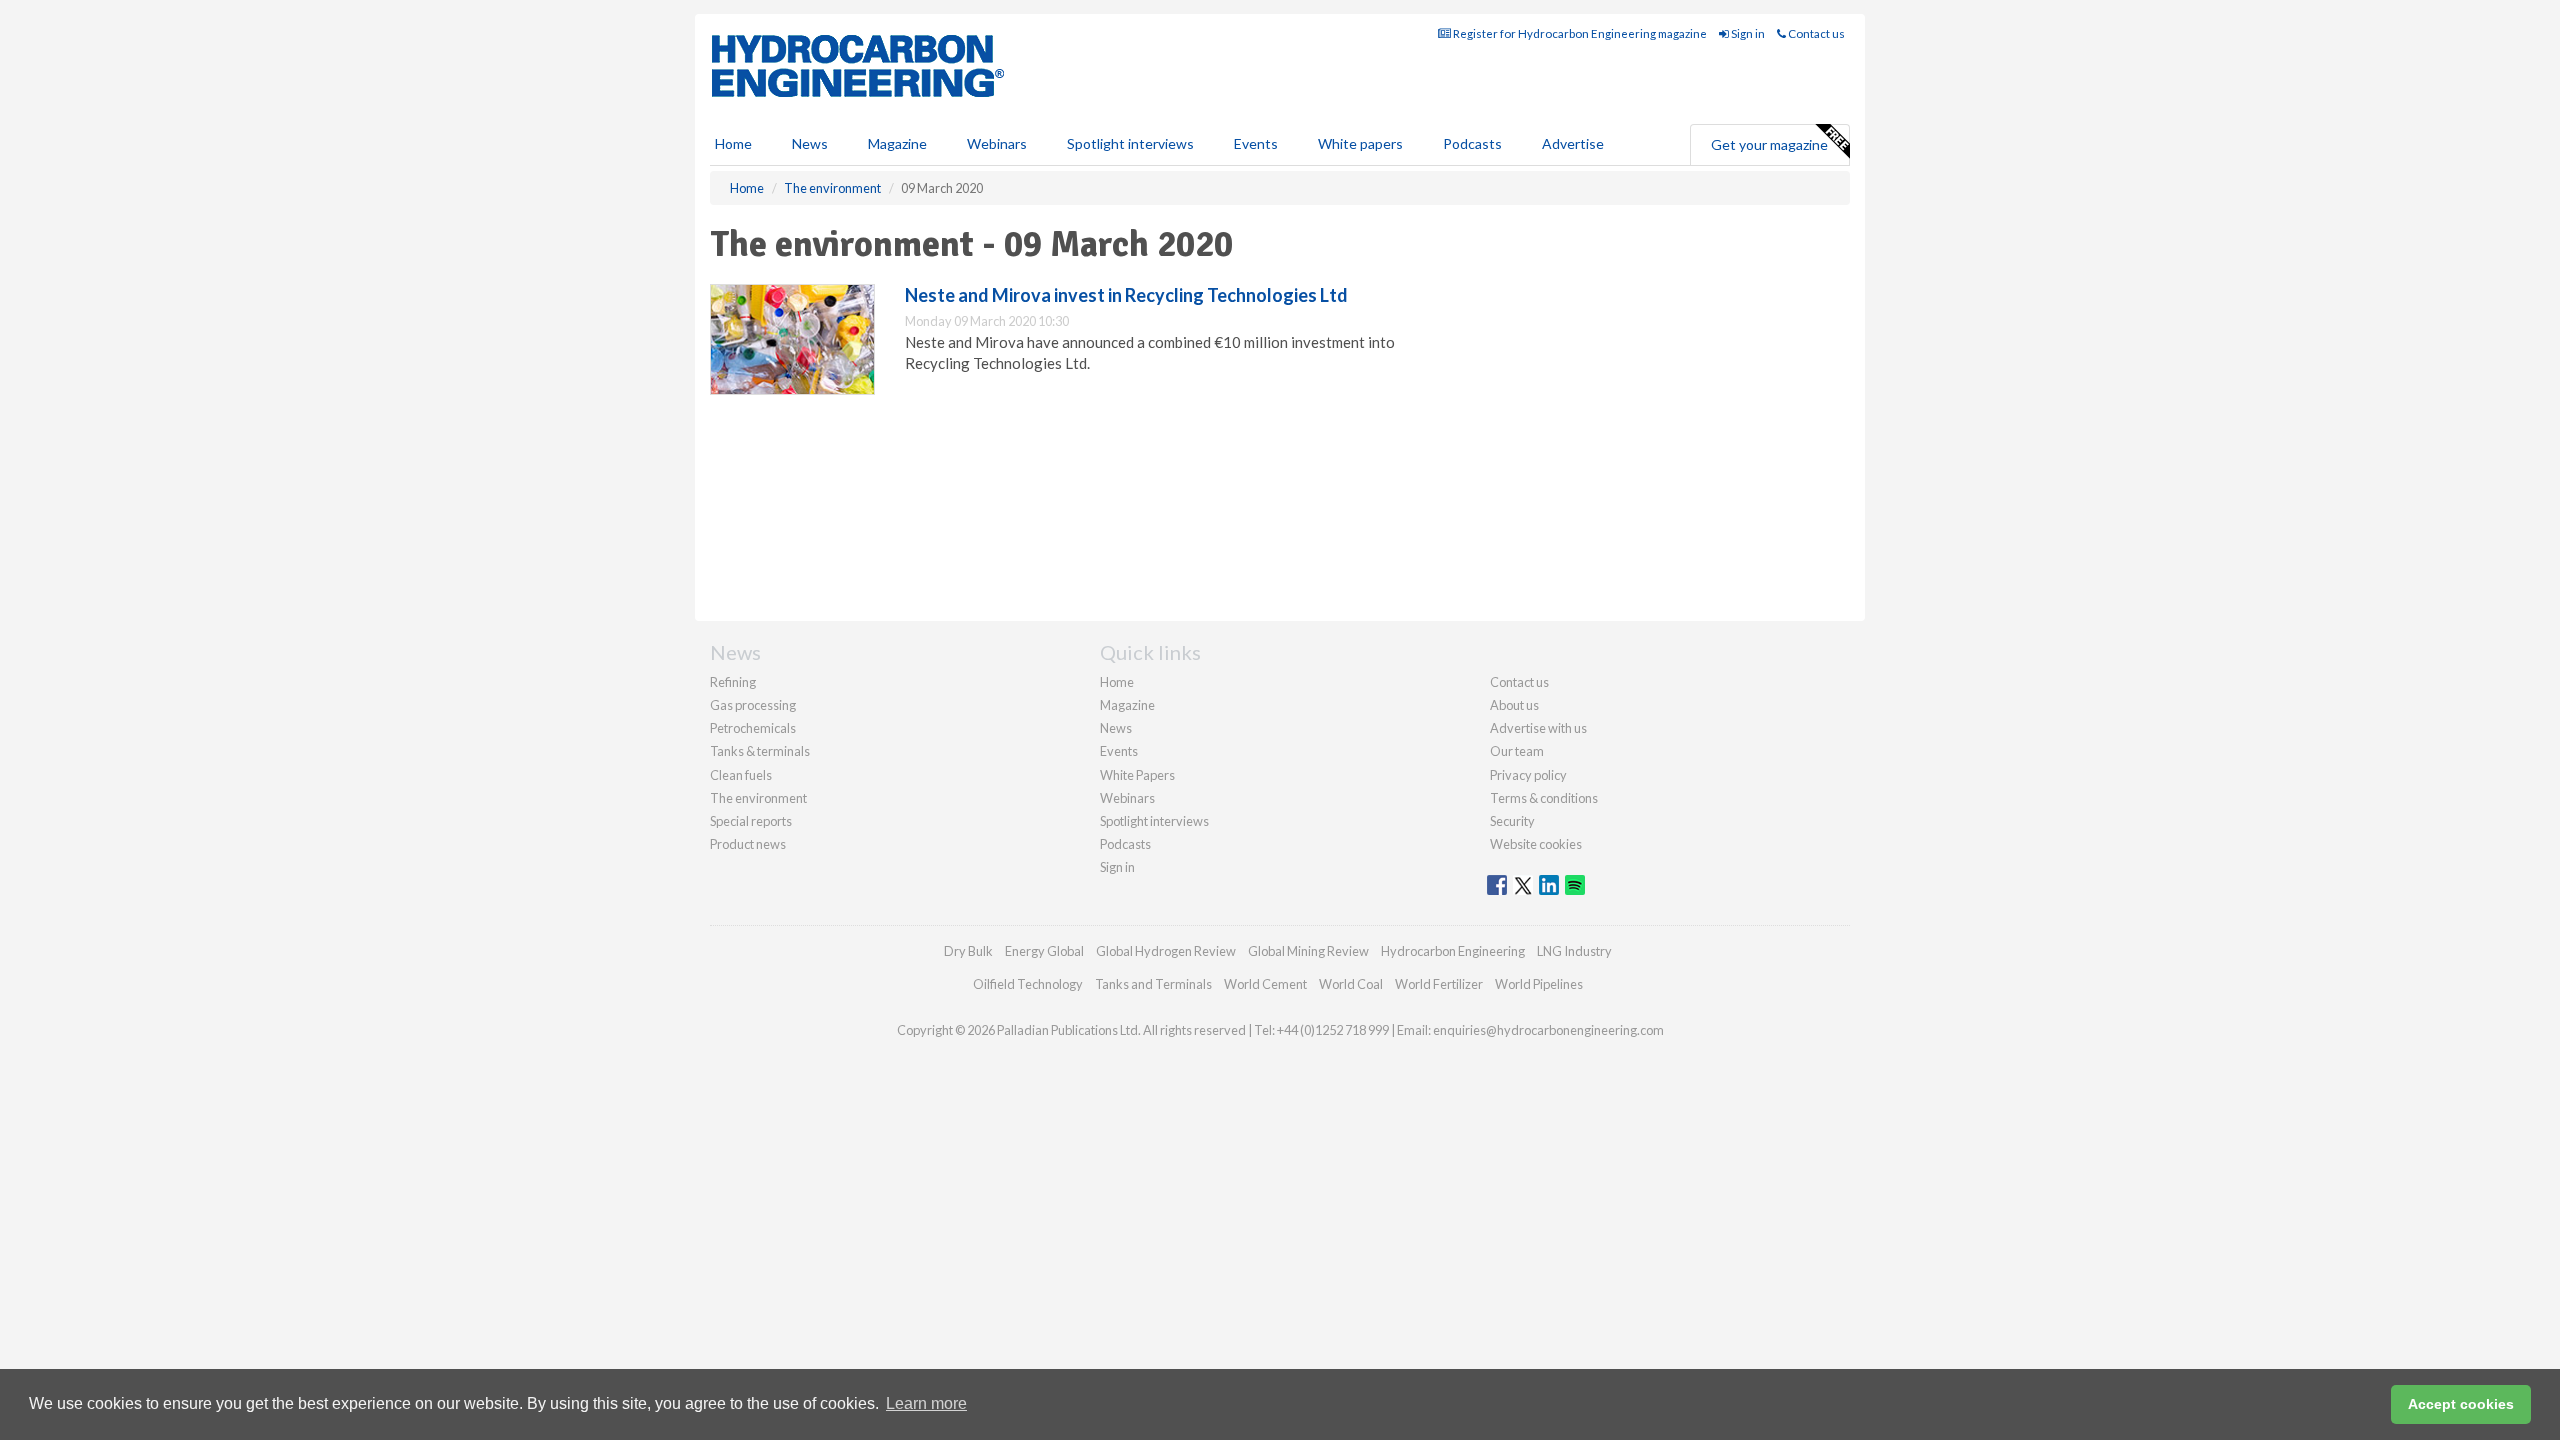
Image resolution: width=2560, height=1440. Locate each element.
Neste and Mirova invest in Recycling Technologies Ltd (1126, 295)
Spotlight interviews (1130, 143)
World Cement (1265, 984)
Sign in (1747, 33)
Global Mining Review (1308, 951)
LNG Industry (1574, 951)
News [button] (810, 143)
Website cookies (1536, 844)
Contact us (1815, 33)
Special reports (751, 821)
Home (733, 143)
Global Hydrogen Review (1166, 951)
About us (1514, 705)
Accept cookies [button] (2461, 1404)
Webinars (997, 143)
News (1116, 728)
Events (1256, 143)
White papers (1360, 143)
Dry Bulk (968, 951)
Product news (748, 844)
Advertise (1573, 143)
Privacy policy (1528, 775)
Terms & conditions (1544, 798)
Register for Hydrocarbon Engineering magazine (1579, 33)
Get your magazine (1769, 144)
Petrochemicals (753, 728)
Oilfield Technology (1028, 984)
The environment (758, 798)
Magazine (897, 143)
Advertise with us (1538, 728)
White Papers (1137, 775)
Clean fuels (741, 775)
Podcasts (1472, 143)
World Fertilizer (1439, 984)
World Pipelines (1539, 984)
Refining (733, 682)
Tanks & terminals (760, 751)
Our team (1517, 751)
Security (1512, 821)
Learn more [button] (926, 1403)
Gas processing (753, 705)
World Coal (1351, 984)
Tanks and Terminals (1153, 984)
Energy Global (1044, 951)
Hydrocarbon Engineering (1453, 951)
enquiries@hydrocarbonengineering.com (1548, 1030)
